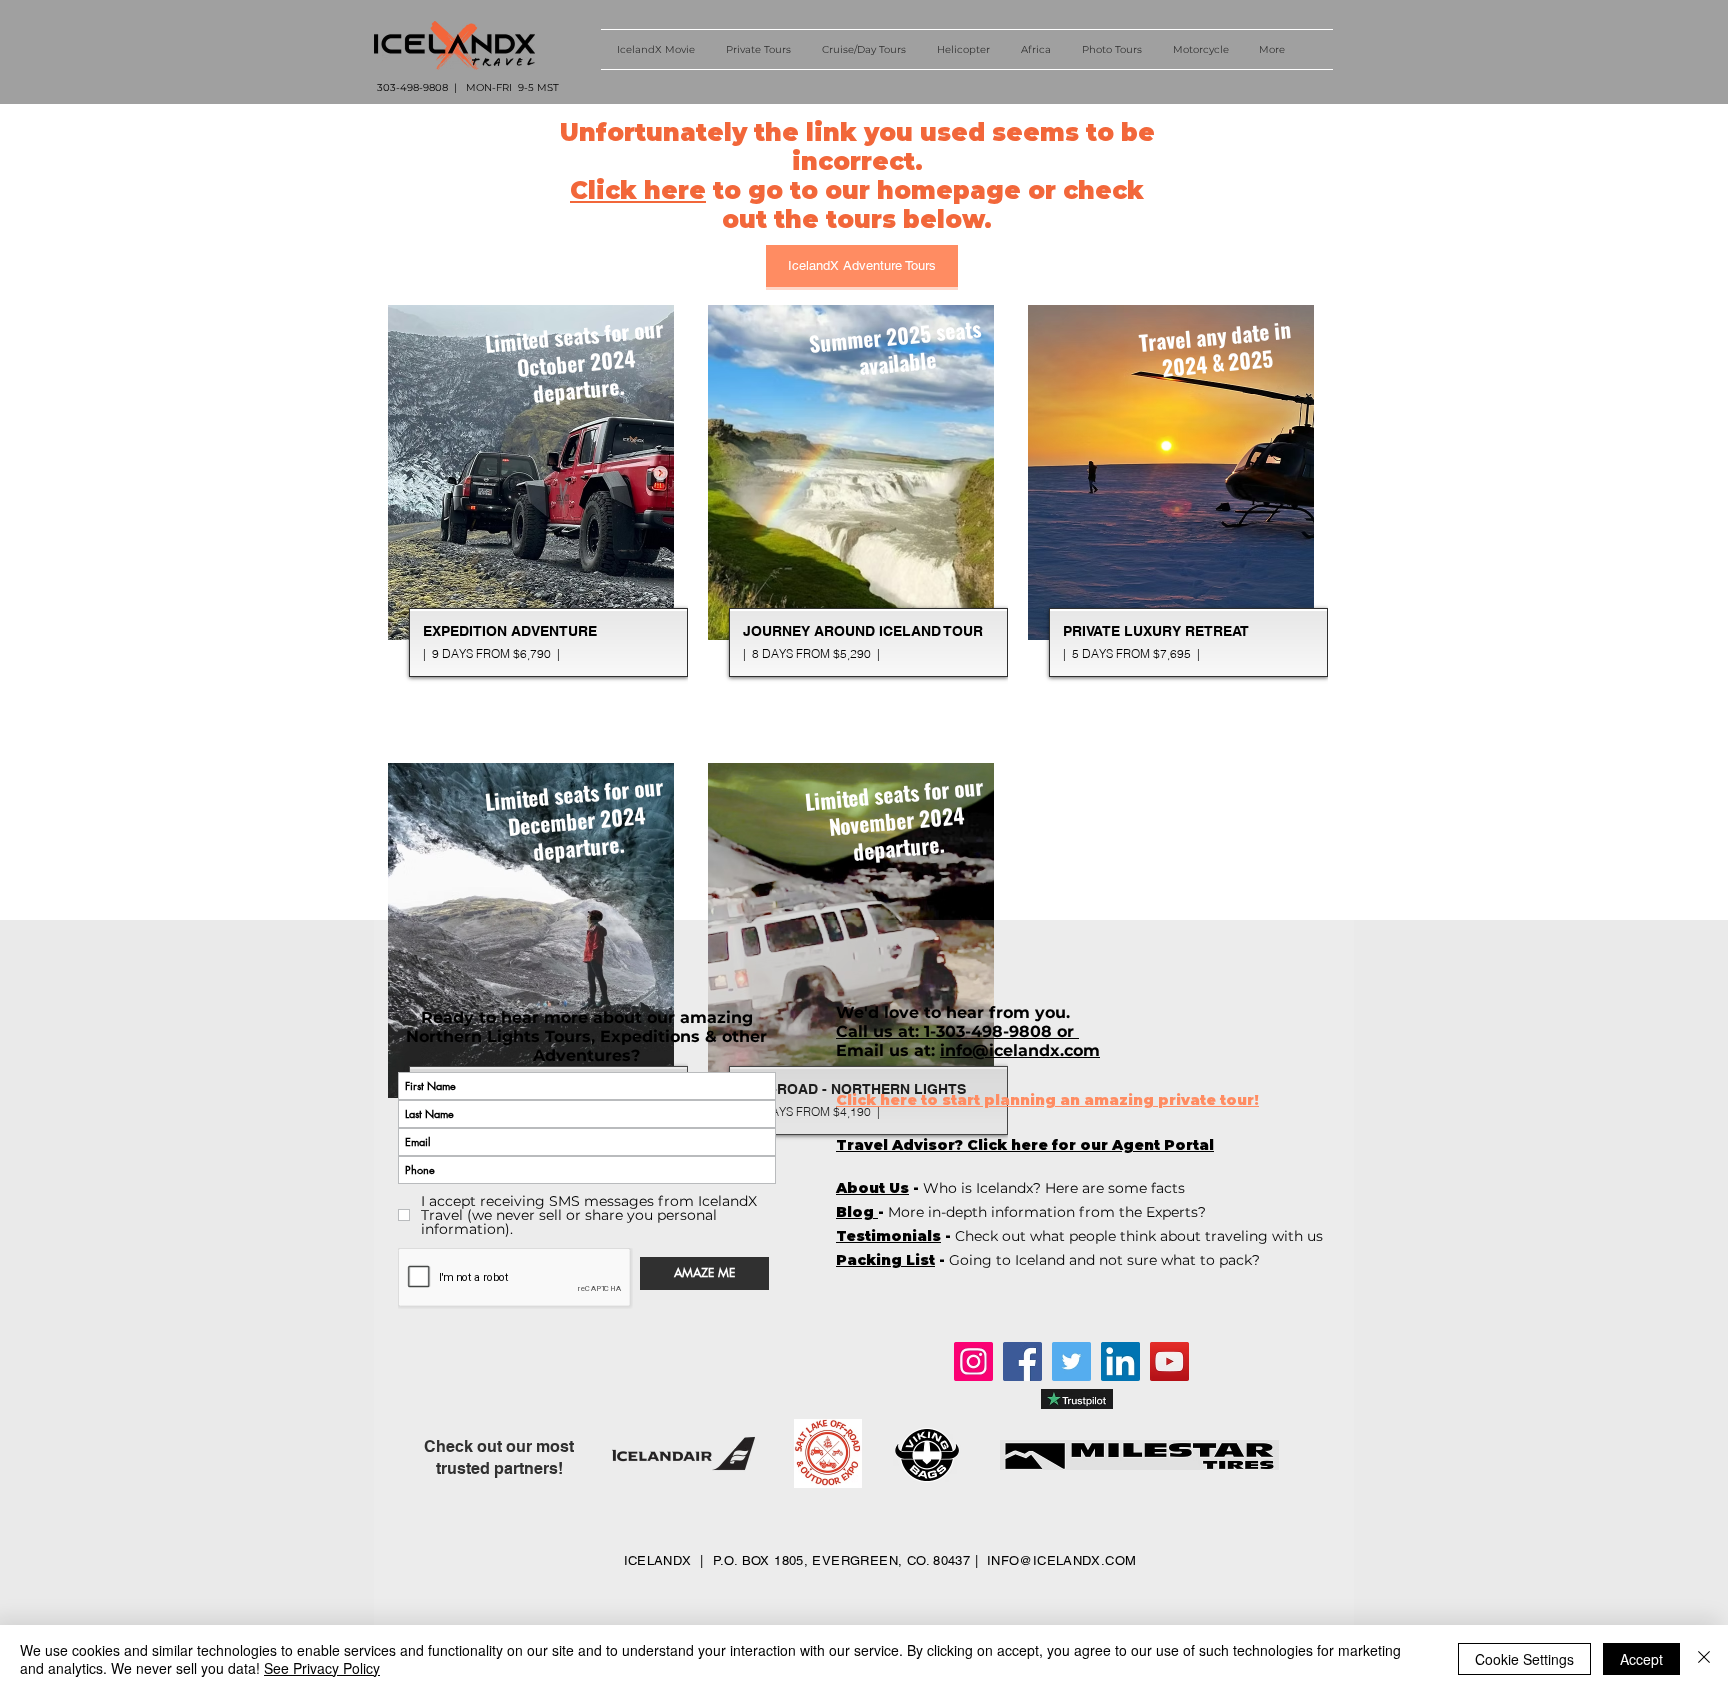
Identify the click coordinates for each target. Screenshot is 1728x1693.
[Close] (1704, 1659)
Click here (638, 190)
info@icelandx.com (1020, 1050)
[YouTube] (1169, 1361)
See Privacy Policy (322, 1668)
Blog (857, 1212)
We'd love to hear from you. (955, 1012)
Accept (1641, 1659)
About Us (872, 1188)
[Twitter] (1071, 1361)
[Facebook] (1022, 1361)
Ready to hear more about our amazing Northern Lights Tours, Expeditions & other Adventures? (586, 1036)
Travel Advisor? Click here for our (1025, 1145)
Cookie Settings (1524, 1659)
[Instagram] (973, 1361)
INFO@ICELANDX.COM (1062, 1560)
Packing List (885, 1260)
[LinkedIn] (1120, 1361)
